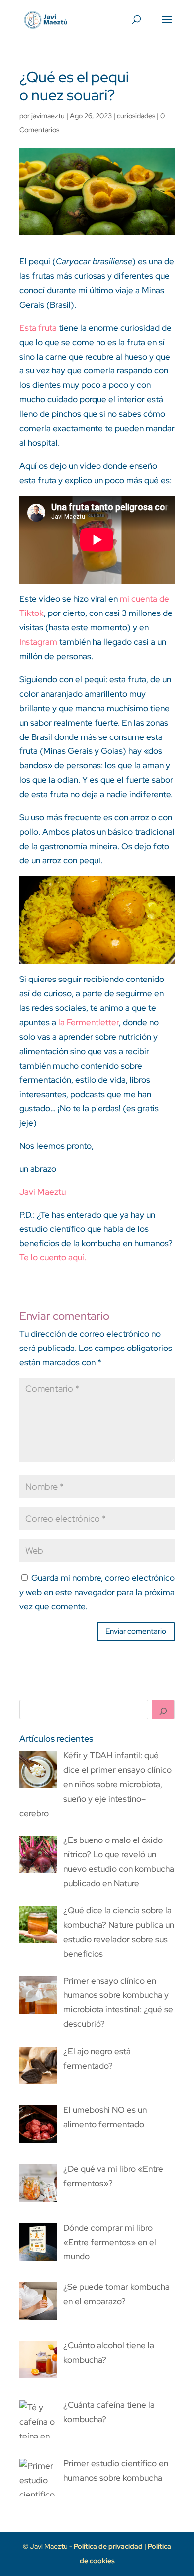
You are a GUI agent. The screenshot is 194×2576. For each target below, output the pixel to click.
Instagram (38, 642)
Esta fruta (38, 328)
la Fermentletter (89, 1022)
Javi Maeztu (43, 1192)
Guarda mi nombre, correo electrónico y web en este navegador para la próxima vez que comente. (97, 1592)
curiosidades (136, 116)
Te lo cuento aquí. (53, 1257)
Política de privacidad (109, 2546)
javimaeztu (48, 116)
